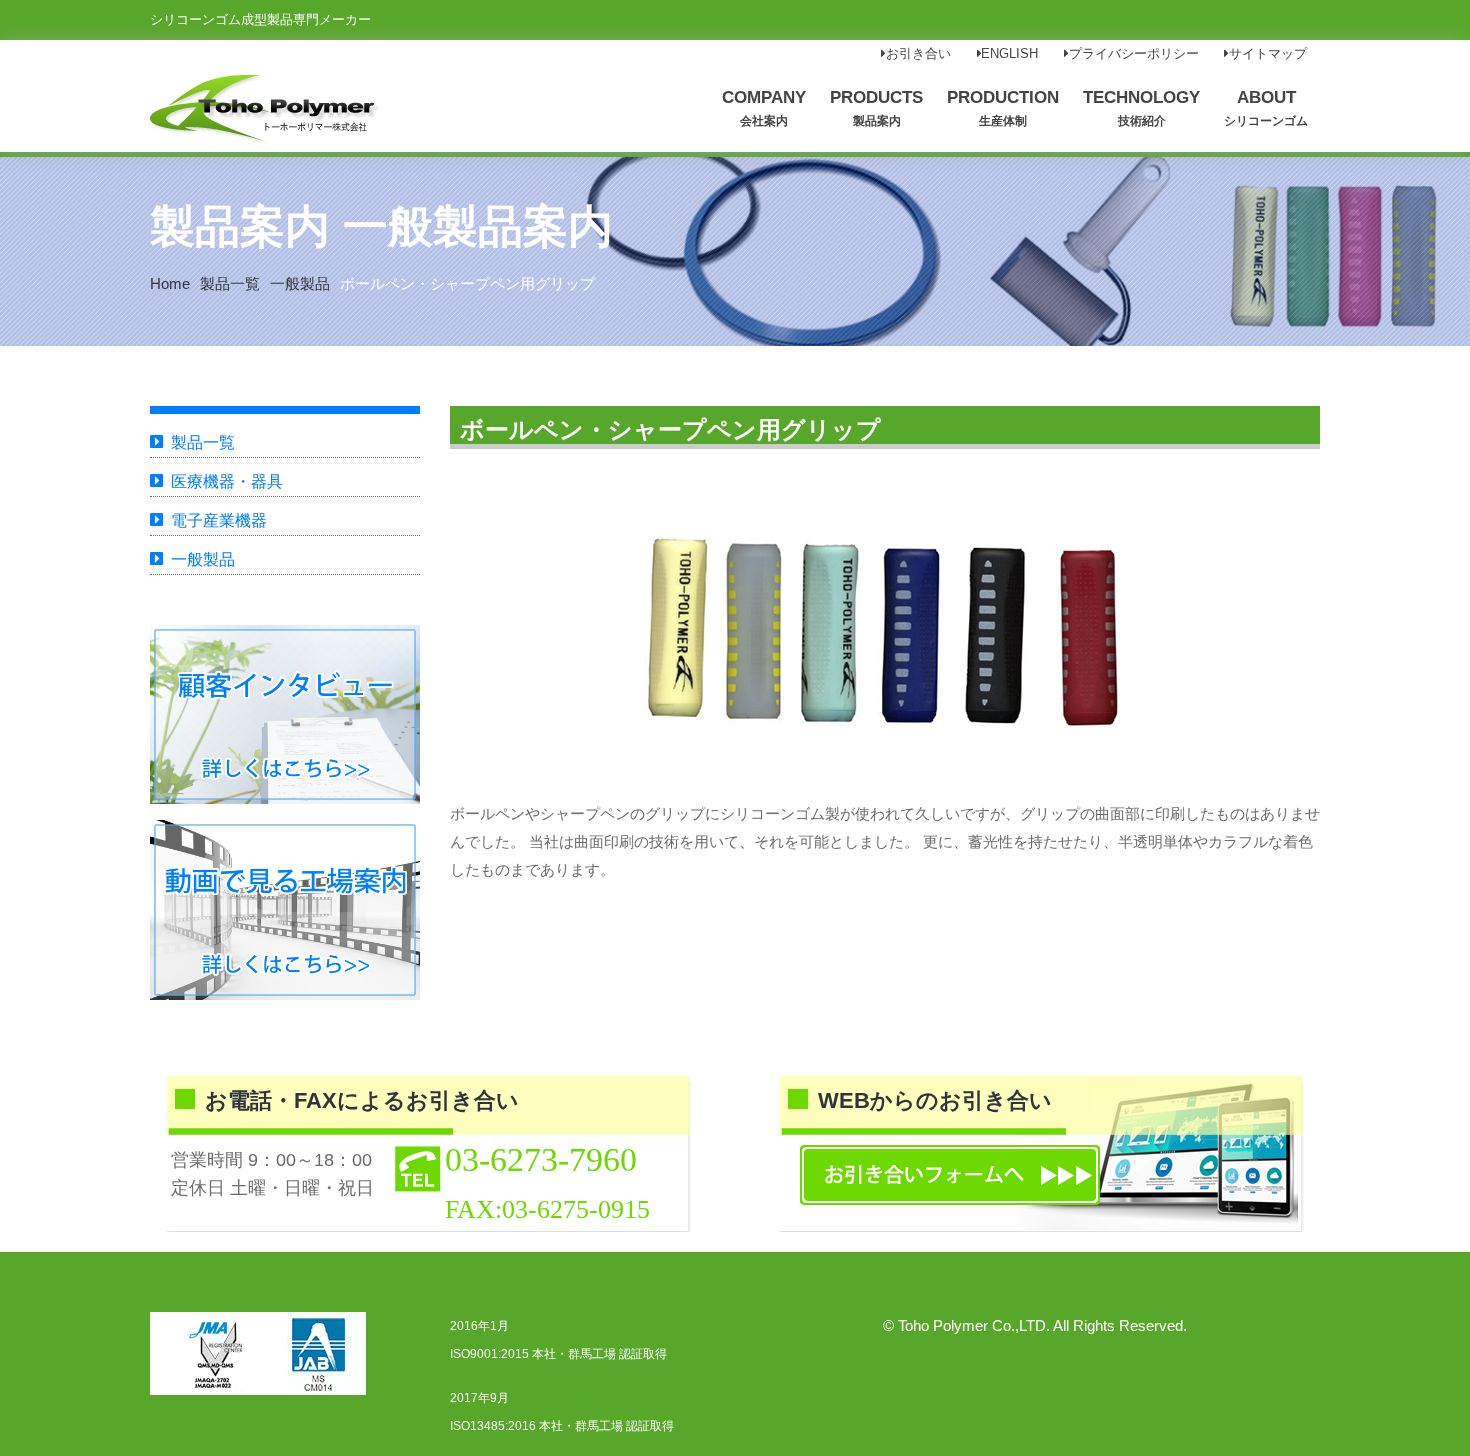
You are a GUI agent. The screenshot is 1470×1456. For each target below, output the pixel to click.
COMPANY (764, 107)
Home (170, 283)
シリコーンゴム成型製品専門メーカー (260, 19)
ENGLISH (1009, 54)
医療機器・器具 (227, 481)
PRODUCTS (876, 107)
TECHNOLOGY (1141, 107)
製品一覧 (230, 283)
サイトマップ (1268, 54)
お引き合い (918, 54)
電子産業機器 (219, 520)
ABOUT (1266, 107)
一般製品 (300, 283)
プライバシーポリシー (1133, 54)
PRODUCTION (1003, 107)
